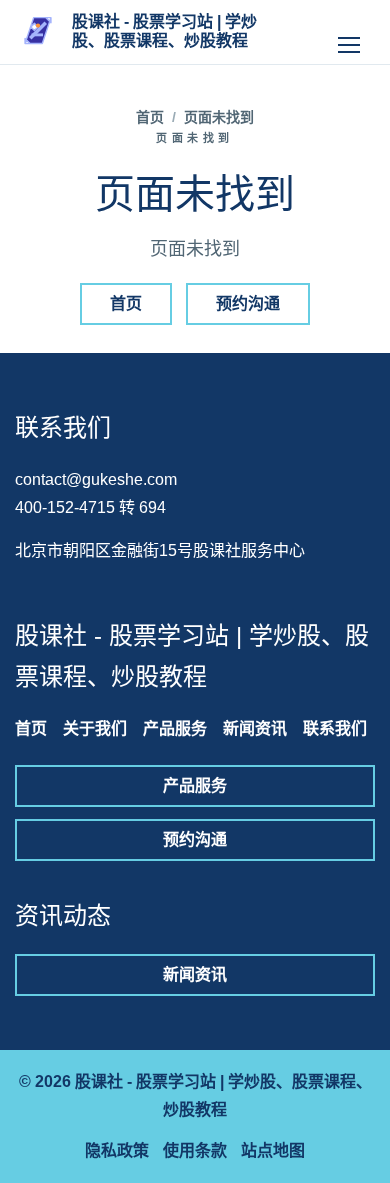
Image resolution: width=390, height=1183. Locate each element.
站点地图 (273, 1150)
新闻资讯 (255, 728)
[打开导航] (349, 32)
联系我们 (335, 728)
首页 (150, 117)
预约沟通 (248, 303)
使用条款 (195, 1150)
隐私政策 (117, 1150)
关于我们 (95, 728)
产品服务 (175, 728)
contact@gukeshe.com (96, 479)
